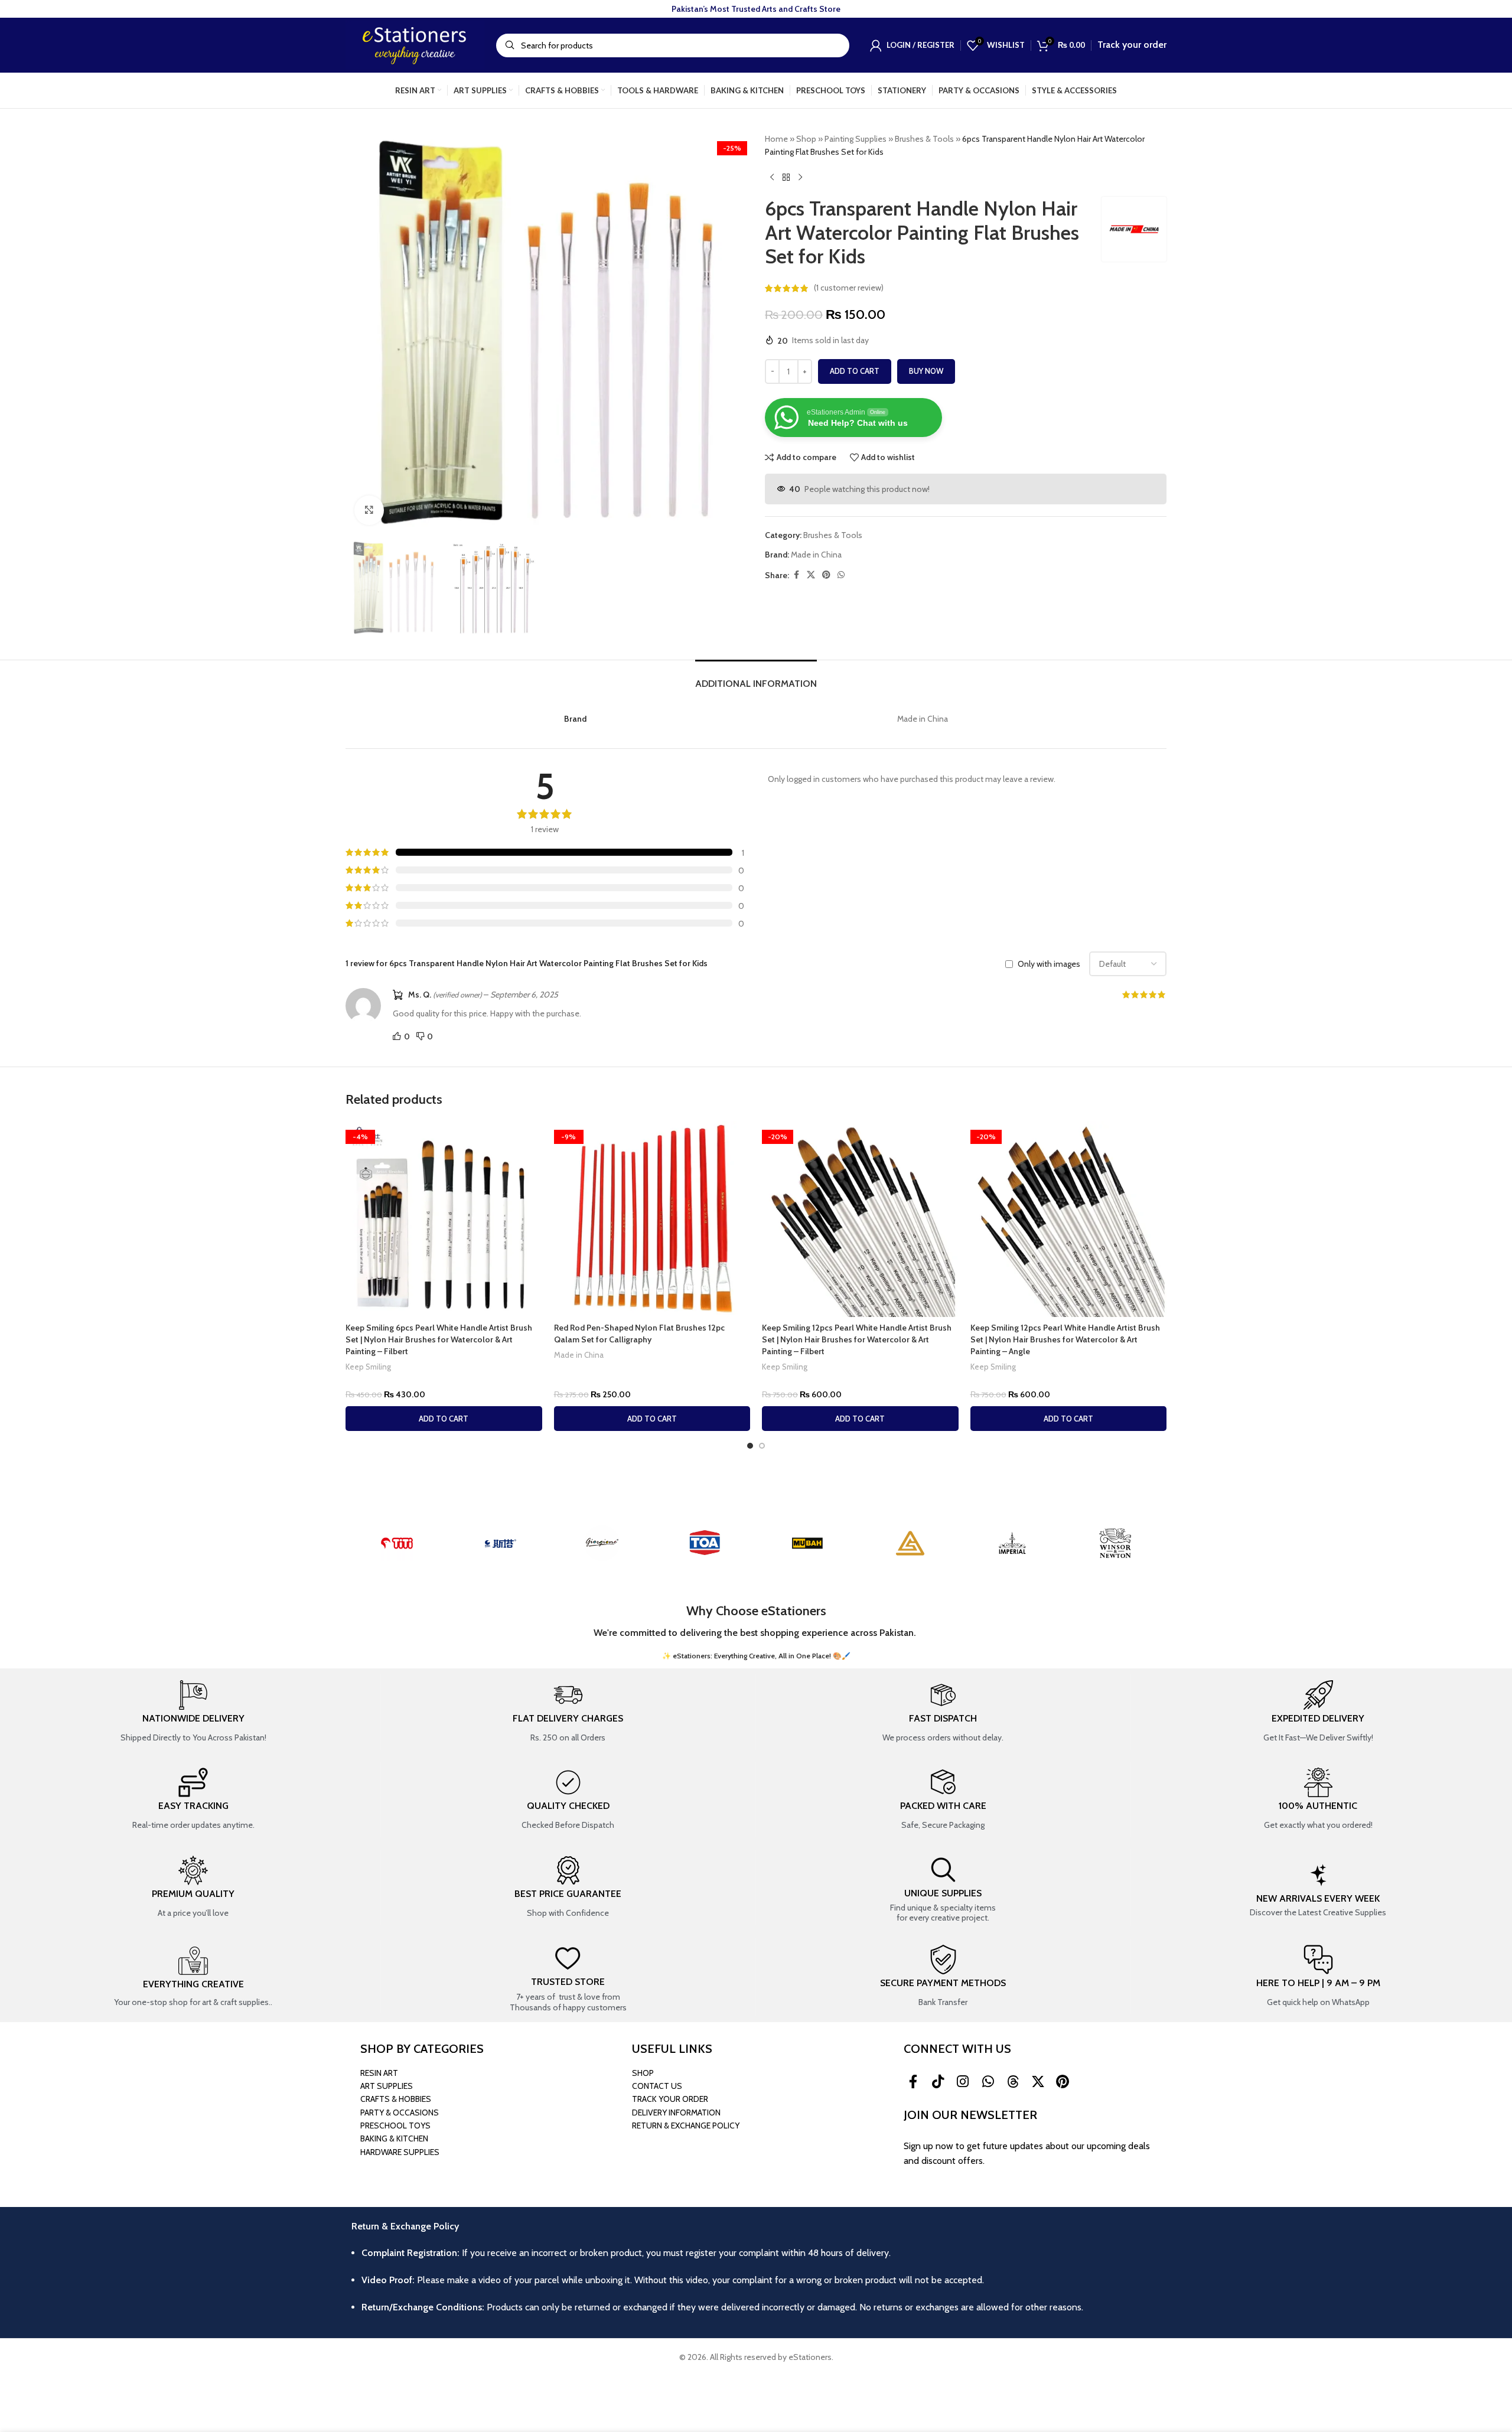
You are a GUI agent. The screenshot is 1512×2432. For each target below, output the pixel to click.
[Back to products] (786, 178)
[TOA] (705, 1543)
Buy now (926, 371)
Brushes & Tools (924, 139)
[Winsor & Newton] (1115, 1543)
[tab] (756, 678)
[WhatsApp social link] (841, 575)
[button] (444, 1419)
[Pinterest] (1063, 2082)
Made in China (816, 555)
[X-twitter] (1038, 2082)
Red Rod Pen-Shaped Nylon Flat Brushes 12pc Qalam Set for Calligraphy (639, 1334)
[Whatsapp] (988, 2082)
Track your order (1132, 45)
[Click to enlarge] (369, 510)
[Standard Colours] (910, 1543)
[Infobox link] (193, 1712)
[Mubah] (807, 1543)
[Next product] (800, 178)
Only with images (1049, 964)
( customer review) (849, 288)
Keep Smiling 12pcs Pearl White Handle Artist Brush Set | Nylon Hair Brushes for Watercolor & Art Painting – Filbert (857, 1339)
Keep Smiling (368, 1367)
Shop (806, 139)
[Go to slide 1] (750, 1446)
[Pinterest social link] (826, 575)
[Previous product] (772, 178)
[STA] (500, 1543)
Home (776, 139)
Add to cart (855, 371)
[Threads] (1013, 2082)
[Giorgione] (602, 1543)
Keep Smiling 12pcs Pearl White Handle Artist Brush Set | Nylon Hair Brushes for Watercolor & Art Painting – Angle (1065, 1339)
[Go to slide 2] (762, 1446)
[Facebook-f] (913, 2082)
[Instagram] (963, 2082)
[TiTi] (397, 1543)
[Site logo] (415, 44)
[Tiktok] (938, 2082)
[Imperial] (1013, 1543)
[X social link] (811, 575)
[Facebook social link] (796, 575)
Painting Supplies (856, 139)
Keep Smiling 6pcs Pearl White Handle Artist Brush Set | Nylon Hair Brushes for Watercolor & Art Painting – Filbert (439, 1339)
